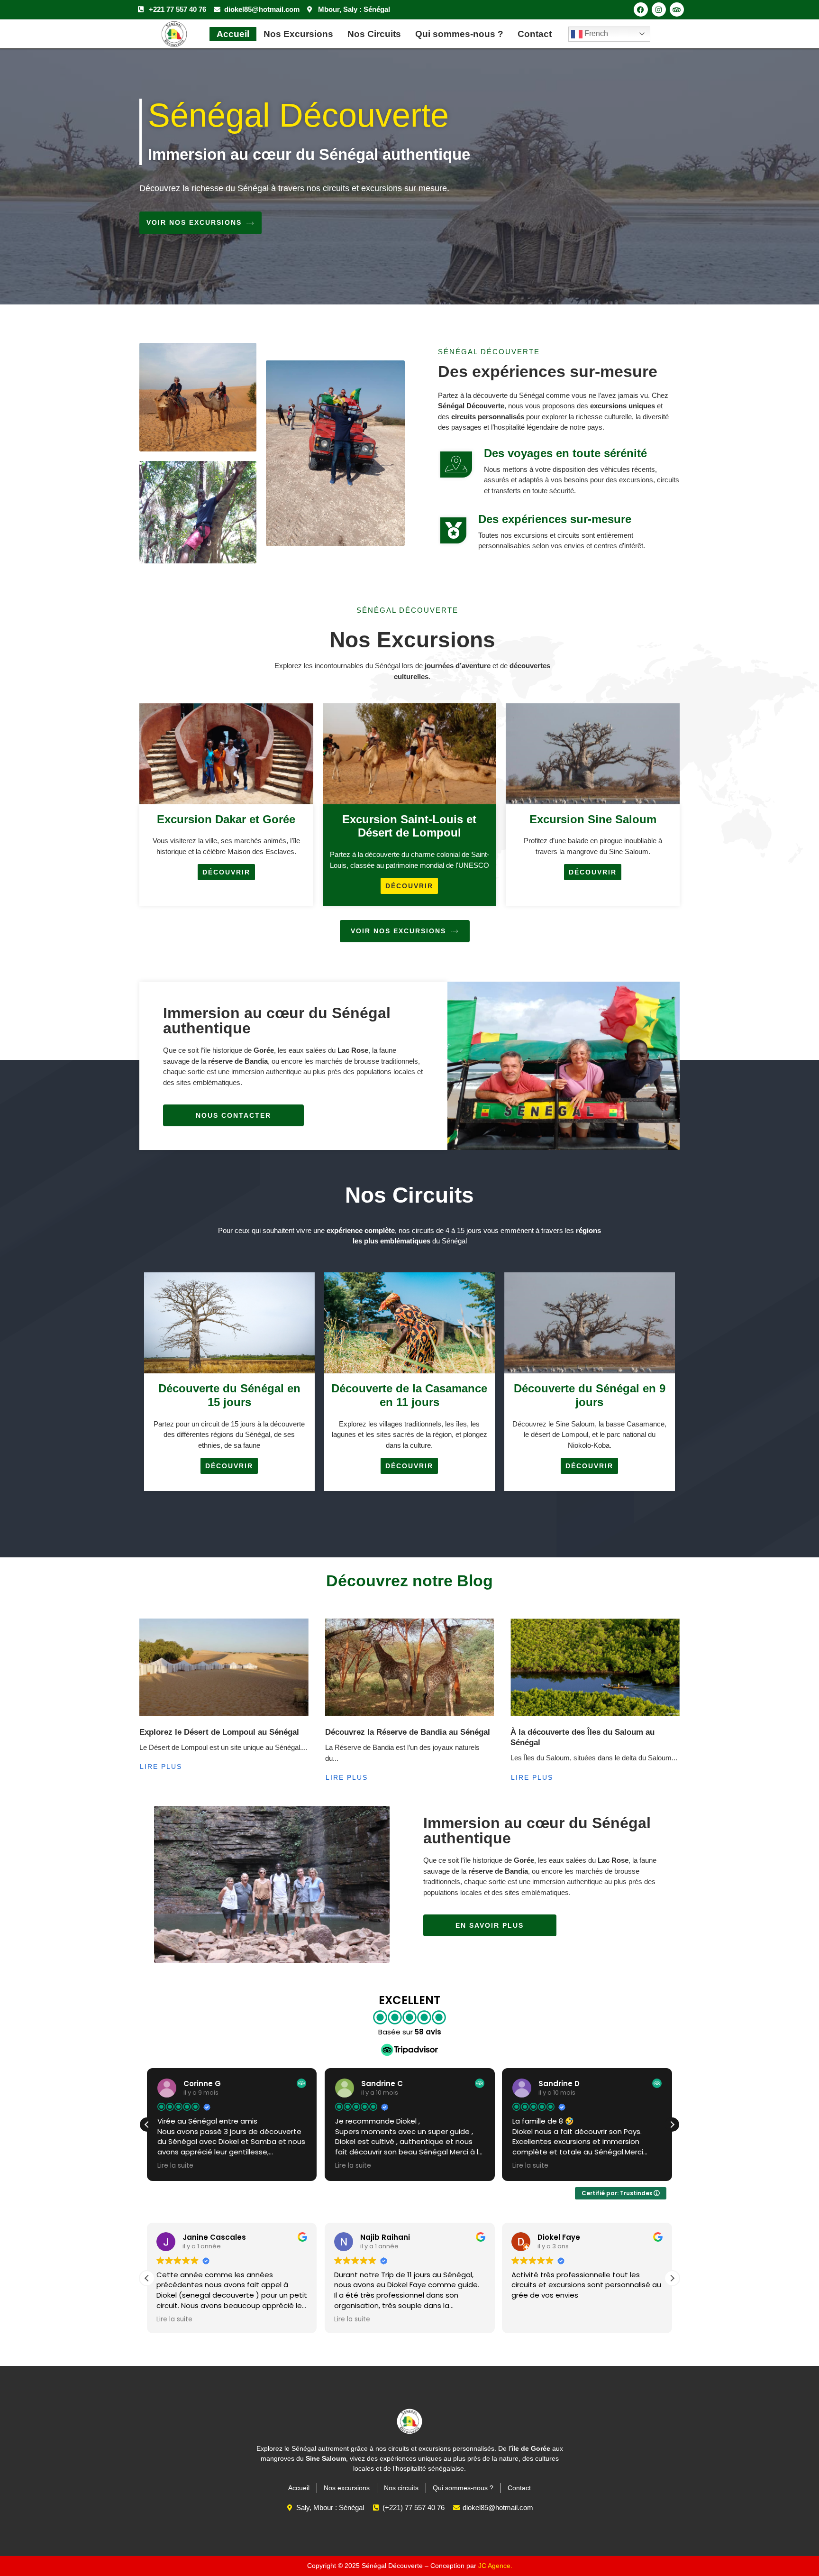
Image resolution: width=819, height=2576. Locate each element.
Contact (535, 34)
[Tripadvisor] (677, 9)
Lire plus (161, 1766)
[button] (672, 2125)
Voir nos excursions (194, 222)
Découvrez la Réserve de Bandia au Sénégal (408, 1732)
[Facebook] (641, 9)
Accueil (233, 34)
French (595, 33)
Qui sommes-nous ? (459, 34)
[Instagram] (659, 9)
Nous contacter (233, 1115)
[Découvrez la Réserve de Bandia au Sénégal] (410, 1667)
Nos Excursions (298, 34)
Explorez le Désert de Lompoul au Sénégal (219, 1732)
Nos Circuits (374, 34)
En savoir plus (490, 1925)
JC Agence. (495, 2566)
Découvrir (226, 872)
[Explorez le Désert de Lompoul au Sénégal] (224, 1667)
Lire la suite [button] (179, 2166)
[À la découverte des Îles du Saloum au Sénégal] (595, 1667)
